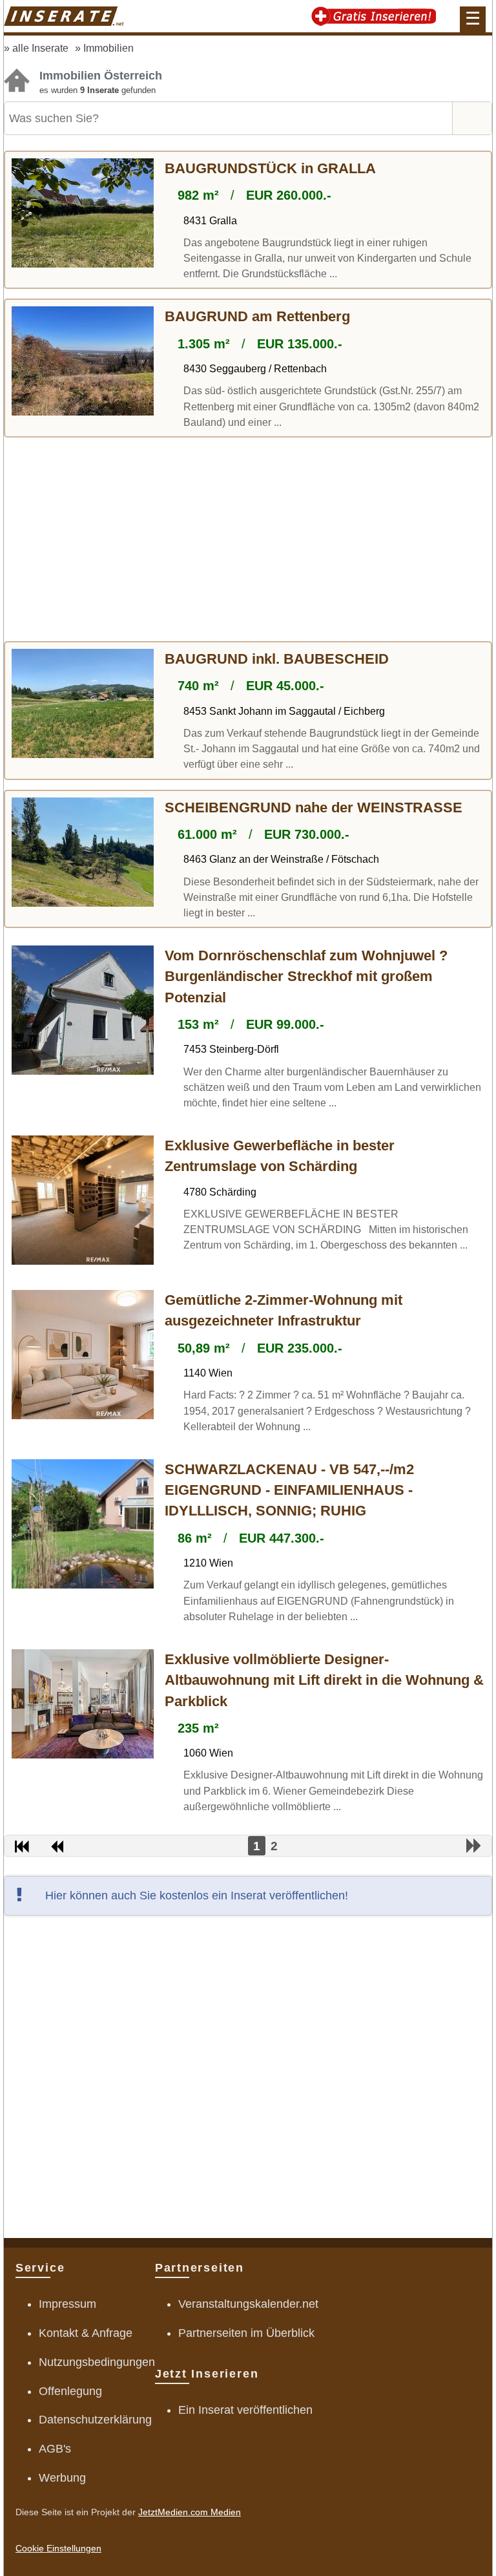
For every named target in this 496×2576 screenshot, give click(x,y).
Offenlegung (70, 2391)
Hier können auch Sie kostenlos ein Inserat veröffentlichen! (197, 1895)
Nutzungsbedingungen (97, 2362)
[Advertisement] (248, 541)
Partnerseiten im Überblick (246, 2333)
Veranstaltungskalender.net (248, 2304)
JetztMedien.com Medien (190, 2512)
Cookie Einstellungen (58, 2548)
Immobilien (108, 48)
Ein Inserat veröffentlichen (245, 2410)
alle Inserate (40, 48)
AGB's (55, 2449)
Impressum (67, 2304)
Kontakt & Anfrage (86, 2333)
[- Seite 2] (474, 1846)
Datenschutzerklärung (95, 2420)
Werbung (62, 2478)
